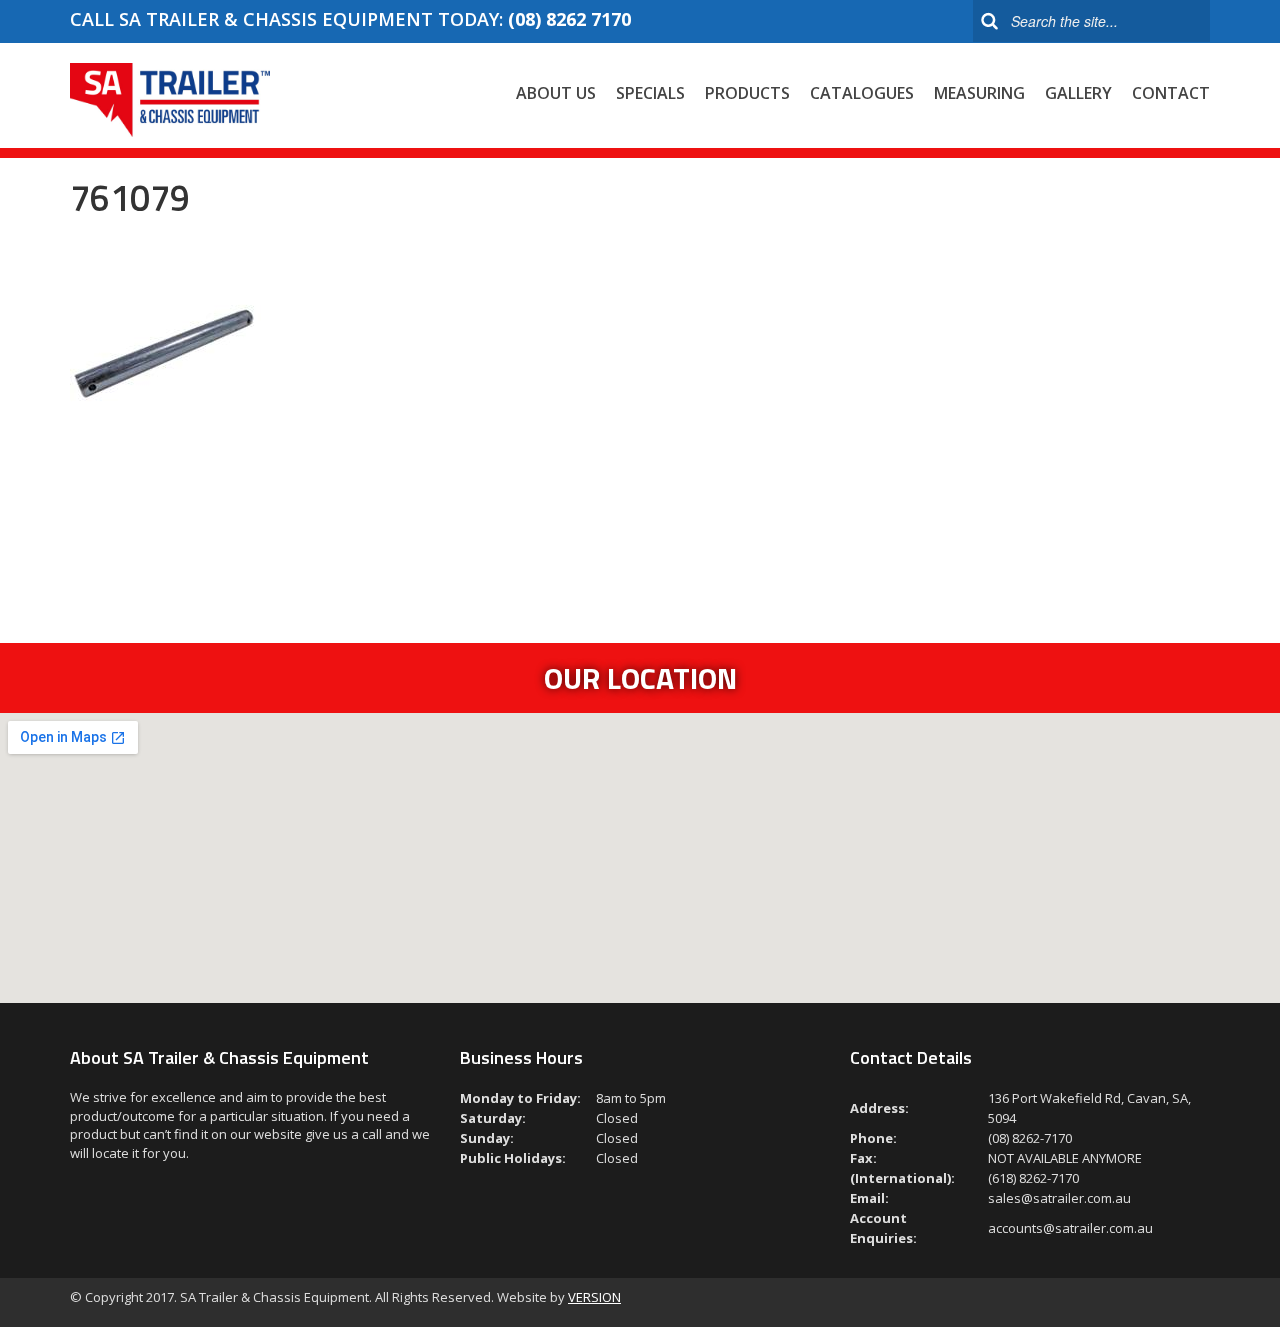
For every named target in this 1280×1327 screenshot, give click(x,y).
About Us (556, 93)
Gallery (1078, 93)
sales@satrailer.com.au (1059, 1198)
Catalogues (862, 93)
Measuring (979, 93)
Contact (1171, 93)
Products (747, 93)
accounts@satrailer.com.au (1070, 1228)
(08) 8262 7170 (569, 19)
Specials (650, 93)
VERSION (594, 1297)
